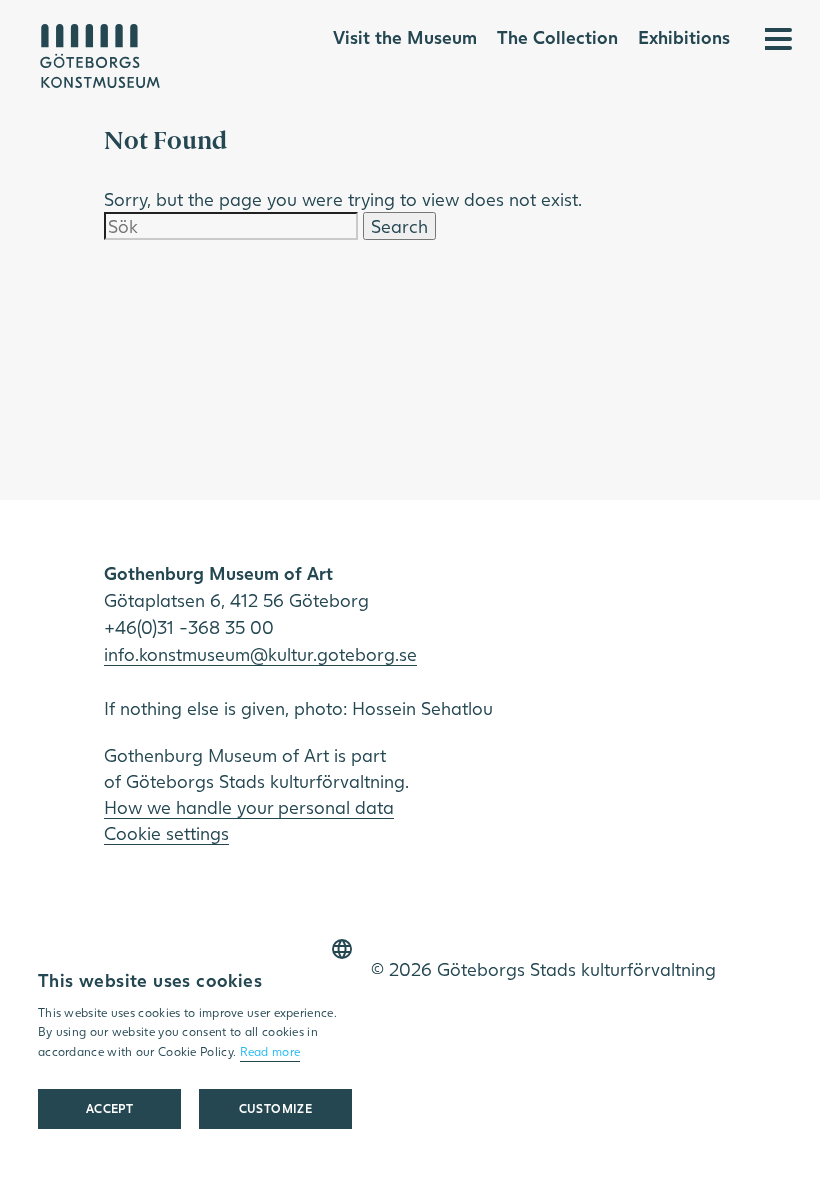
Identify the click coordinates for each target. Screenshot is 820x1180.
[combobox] (342, 949)
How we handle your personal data (249, 807)
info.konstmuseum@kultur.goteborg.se (260, 654)
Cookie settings (166, 833)
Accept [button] (109, 1108)
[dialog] (195, 1040)
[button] (275, 1109)
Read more (270, 1051)
